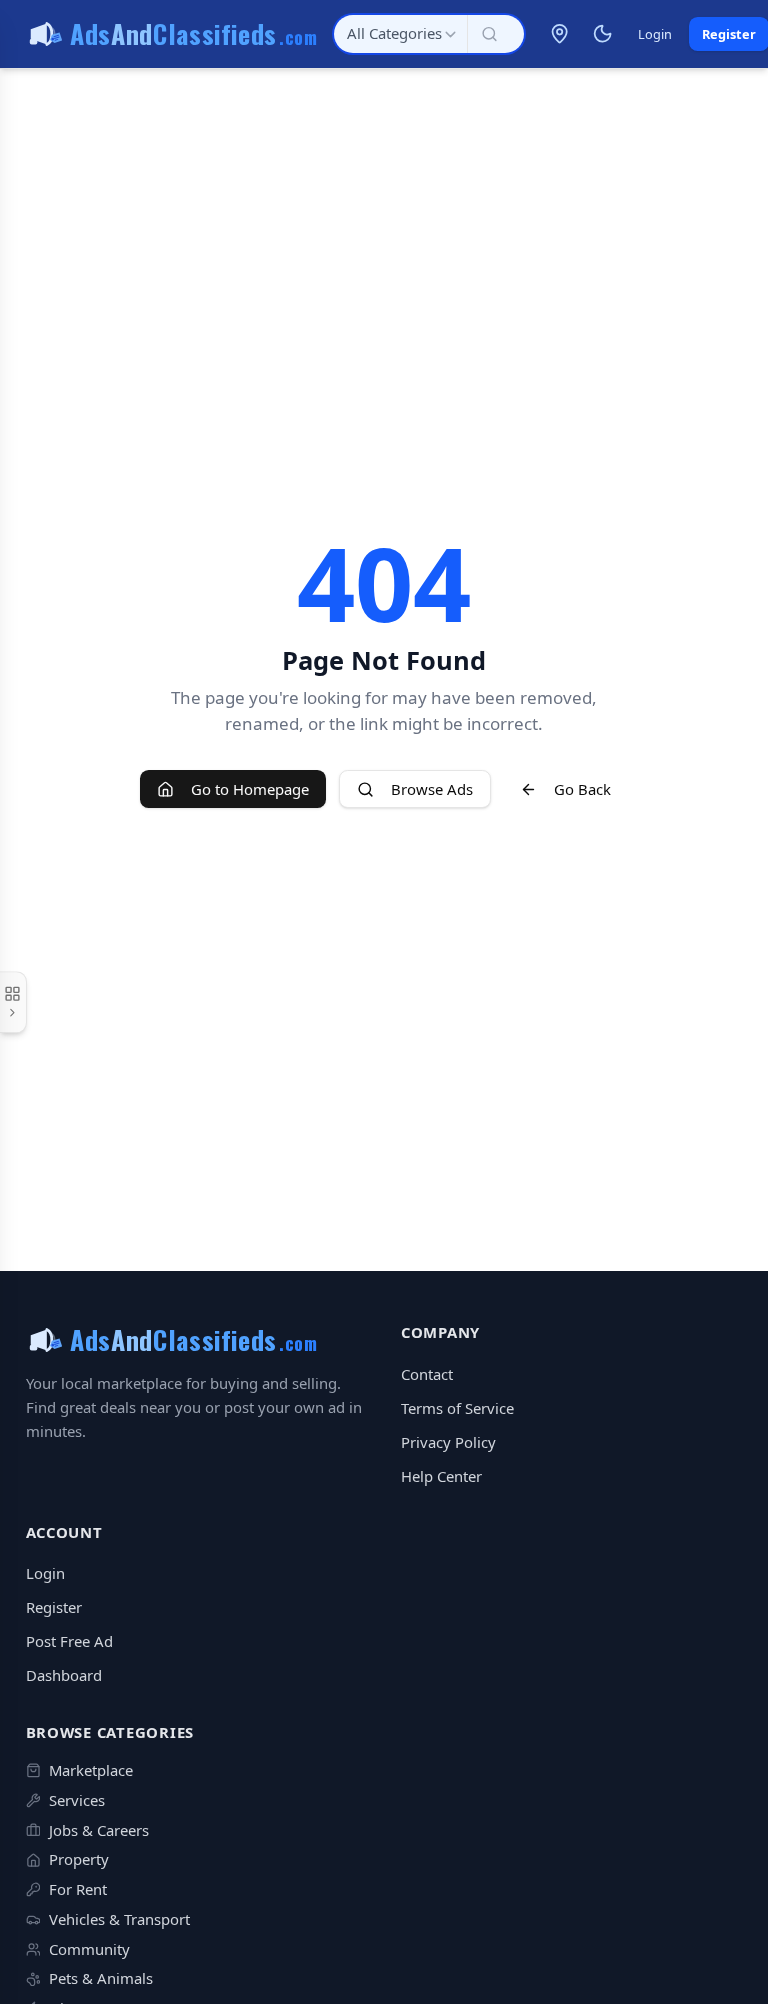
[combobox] (400, 34)
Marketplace (91, 1770)
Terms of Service (457, 1408)
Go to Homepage (250, 789)
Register (54, 1607)
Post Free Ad (69, 1641)
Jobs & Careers (99, 1830)
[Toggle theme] (602, 34)
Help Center (441, 1476)
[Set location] (560, 34)
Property (79, 1859)
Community (89, 1949)
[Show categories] (13, 1002)
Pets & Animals (101, 1978)
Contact (427, 1374)
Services (77, 1800)
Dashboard (64, 1675)
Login (655, 34)
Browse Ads (432, 789)
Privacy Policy (448, 1442)
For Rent (78, 1889)
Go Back (582, 789)
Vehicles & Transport (119, 1919)
